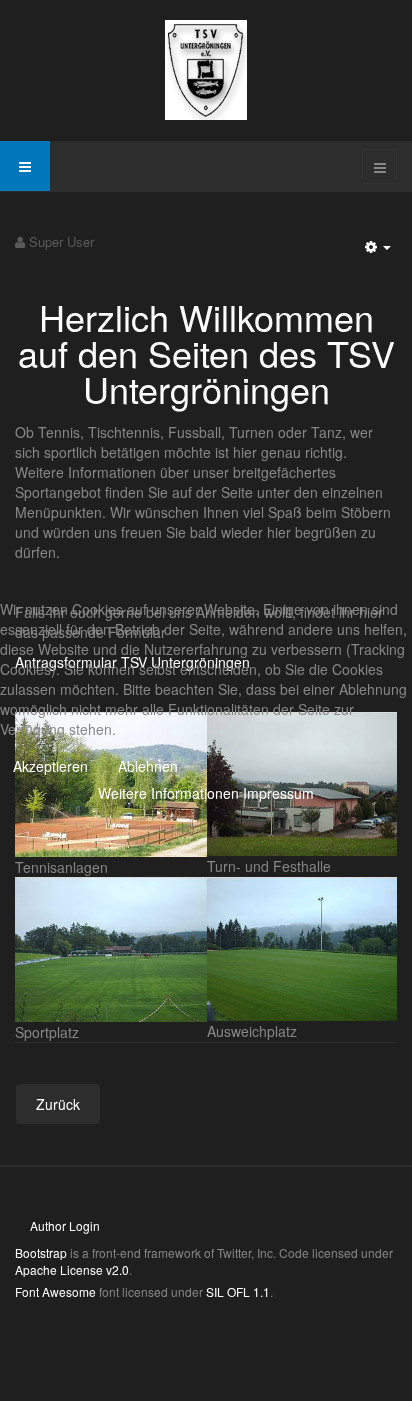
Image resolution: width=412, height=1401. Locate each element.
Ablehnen (148, 766)
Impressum (278, 793)
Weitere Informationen (168, 793)
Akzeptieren (50, 766)
